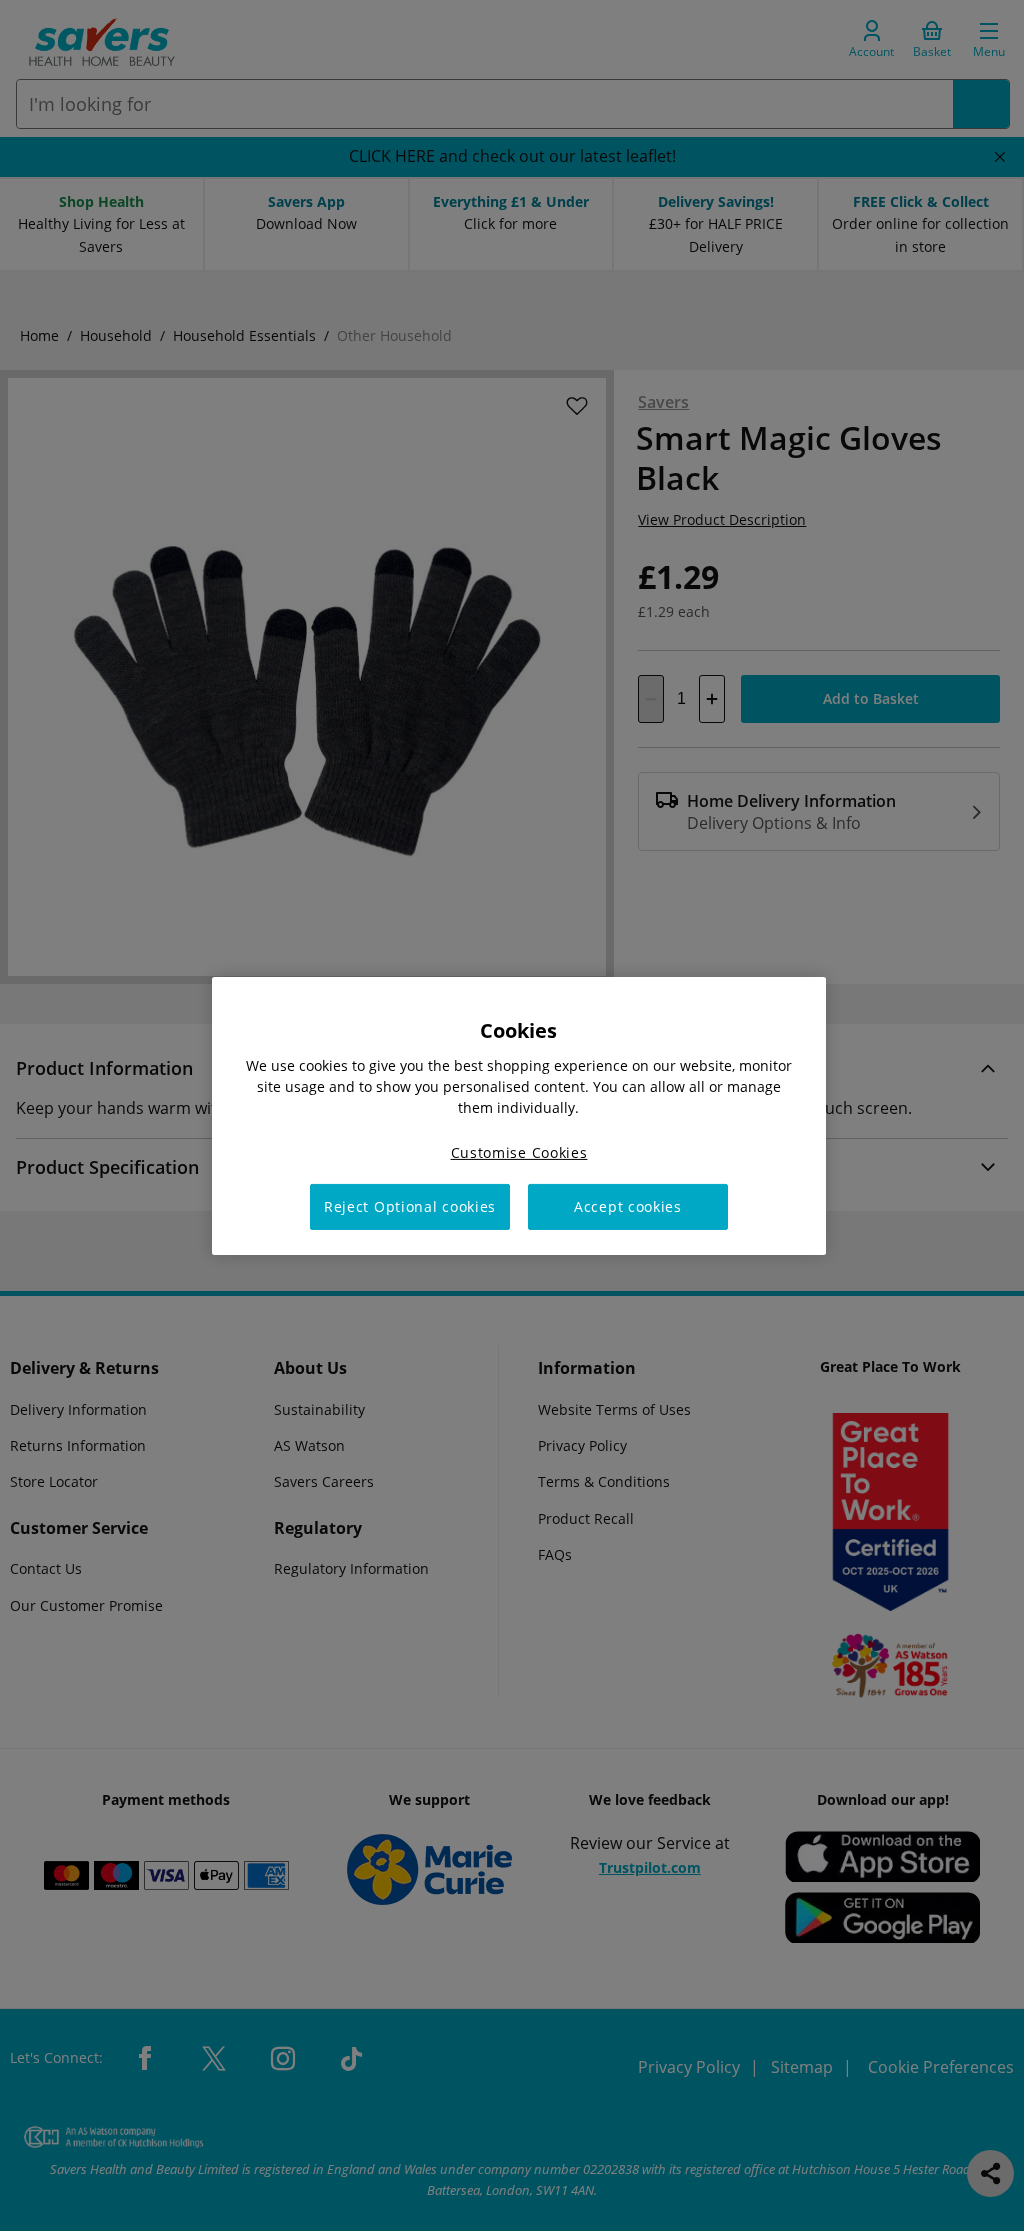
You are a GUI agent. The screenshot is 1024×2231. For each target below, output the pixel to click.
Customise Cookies (519, 1151)
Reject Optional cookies (410, 1206)
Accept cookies (628, 1206)
